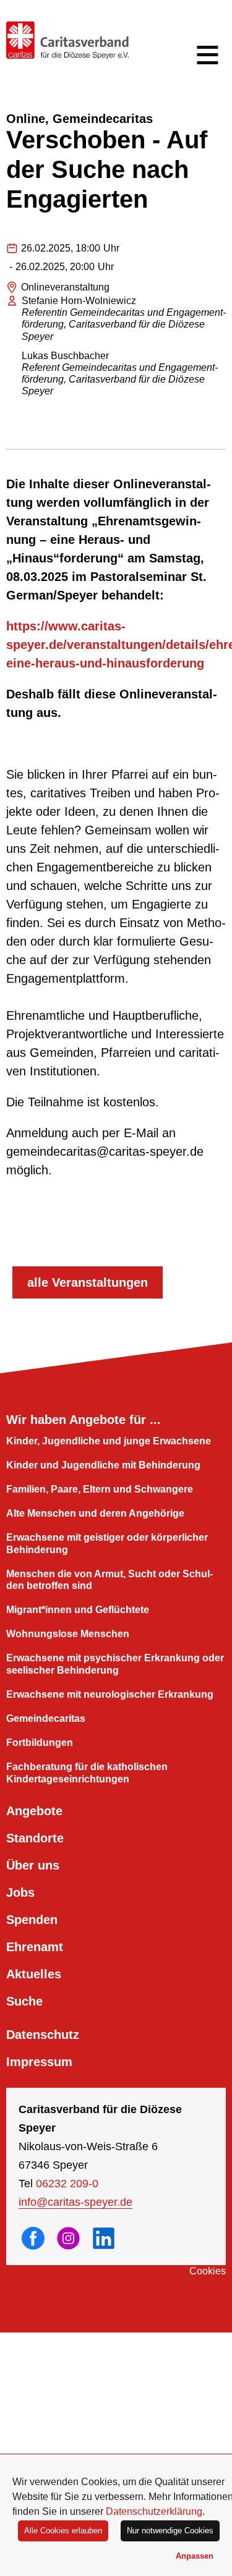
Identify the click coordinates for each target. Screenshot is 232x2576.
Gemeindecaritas (46, 1718)
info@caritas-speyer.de (75, 2202)
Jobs (20, 1892)
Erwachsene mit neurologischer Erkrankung (110, 1694)
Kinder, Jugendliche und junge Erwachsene (109, 1441)
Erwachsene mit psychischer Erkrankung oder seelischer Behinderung (115, 1664)
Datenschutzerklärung (154, 2511)
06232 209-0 (67, 2184)
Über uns (33, 1865)
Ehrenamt (35, 1947)
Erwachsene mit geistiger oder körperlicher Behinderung (107, 1543)
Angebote (34, 1811)
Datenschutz (43, 2035)
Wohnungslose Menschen (68, 1634)
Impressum (39, 2062)
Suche (24, 2001)
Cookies (208, 2271)
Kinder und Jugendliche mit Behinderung (103, 1465)
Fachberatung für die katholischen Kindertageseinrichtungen (87, 1773)
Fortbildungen (40, 1743)
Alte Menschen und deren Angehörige (95, 1513)
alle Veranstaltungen (88, 1282)
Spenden (32, 1920)
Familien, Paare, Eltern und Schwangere (100, 1489)
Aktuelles (34, 1974)
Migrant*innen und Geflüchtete (78, 1610)
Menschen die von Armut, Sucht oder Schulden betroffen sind (110, 1580)
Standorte (35, 1838)
